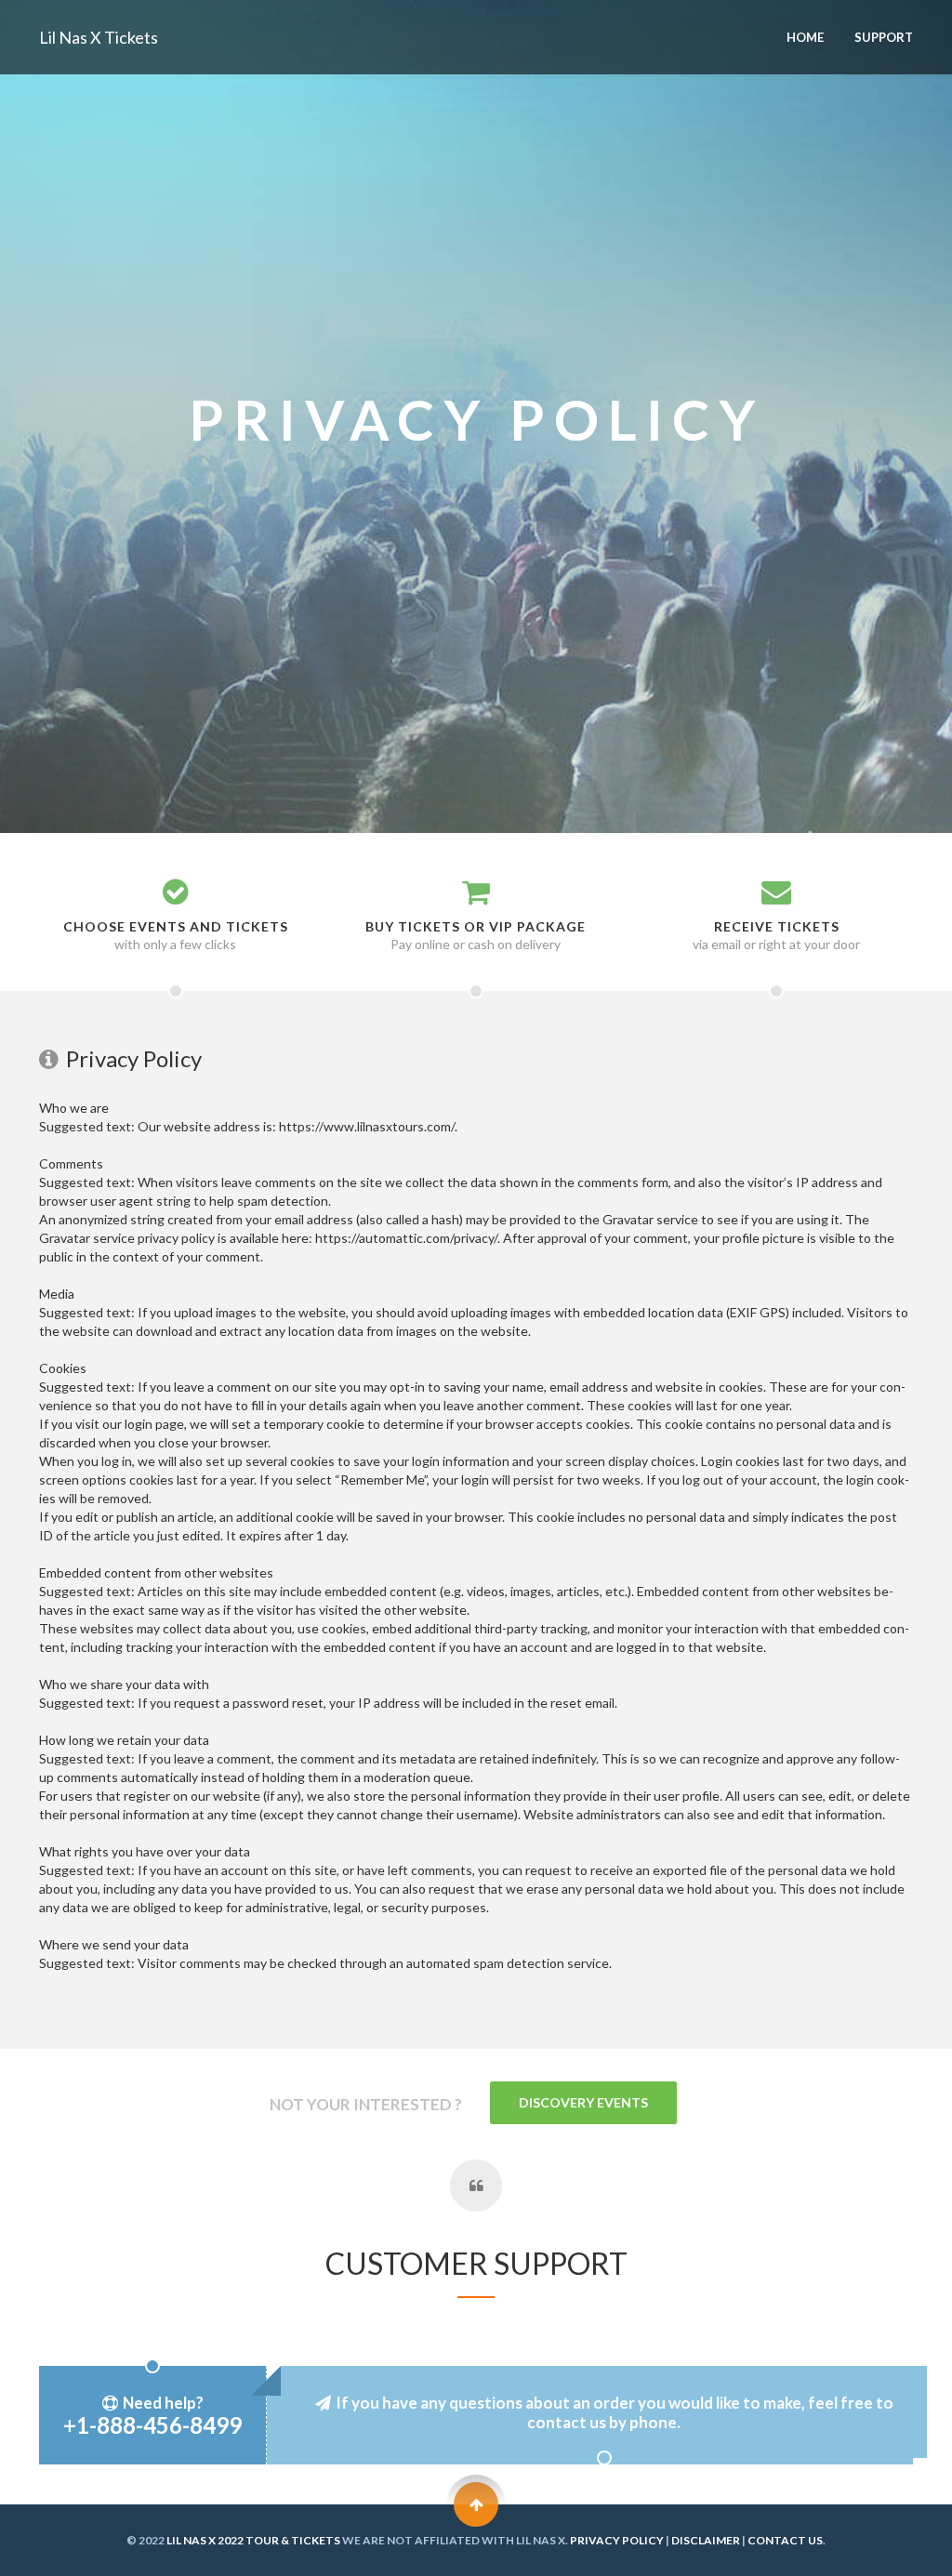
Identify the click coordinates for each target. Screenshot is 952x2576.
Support (884, 37)
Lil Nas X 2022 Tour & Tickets (253, 2540)
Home (805, 37)
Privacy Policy (617, 2540)
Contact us (785, 2540)
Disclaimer (706, 2540)
